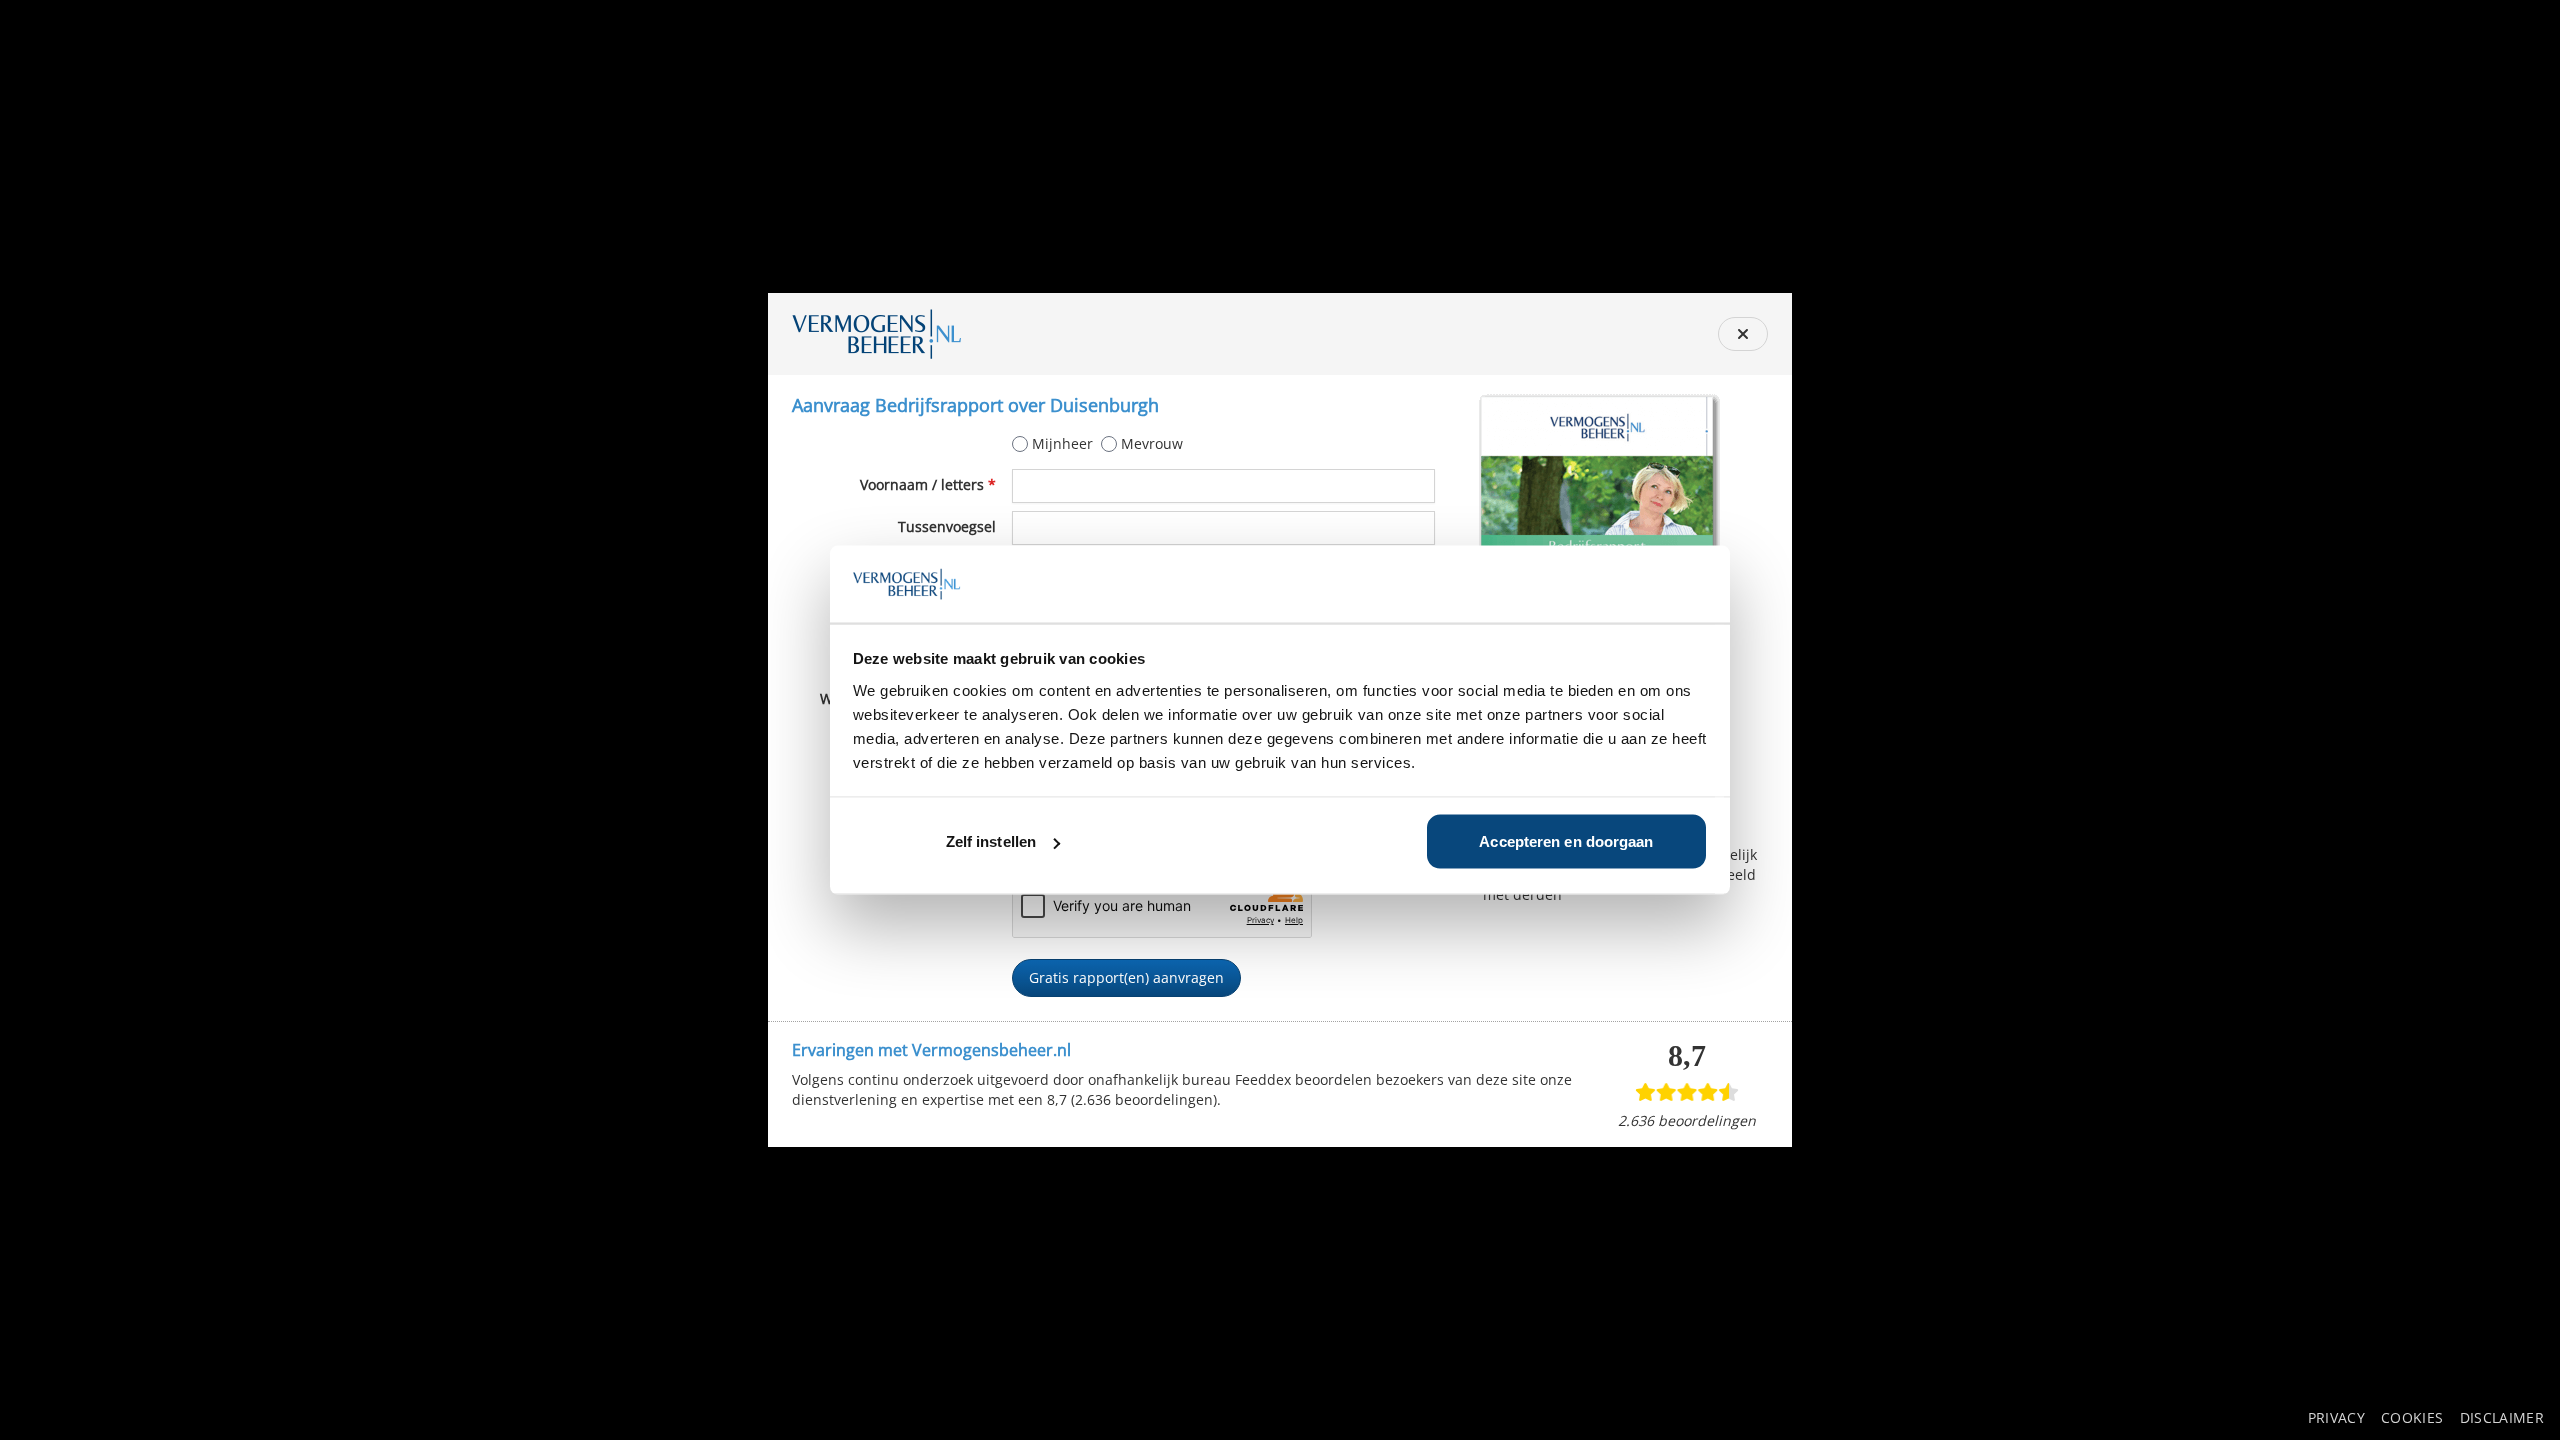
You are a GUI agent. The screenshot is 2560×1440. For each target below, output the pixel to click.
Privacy (2336, 1417)
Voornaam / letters (928, 484)
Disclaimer (2502, 1417)
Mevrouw (1152, 443)
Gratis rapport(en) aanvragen (1126, 977)
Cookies (2412, 1417)
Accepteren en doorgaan (1566, 841)
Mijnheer (1062, 443)
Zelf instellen (991, 841)
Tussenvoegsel (947, 526)
